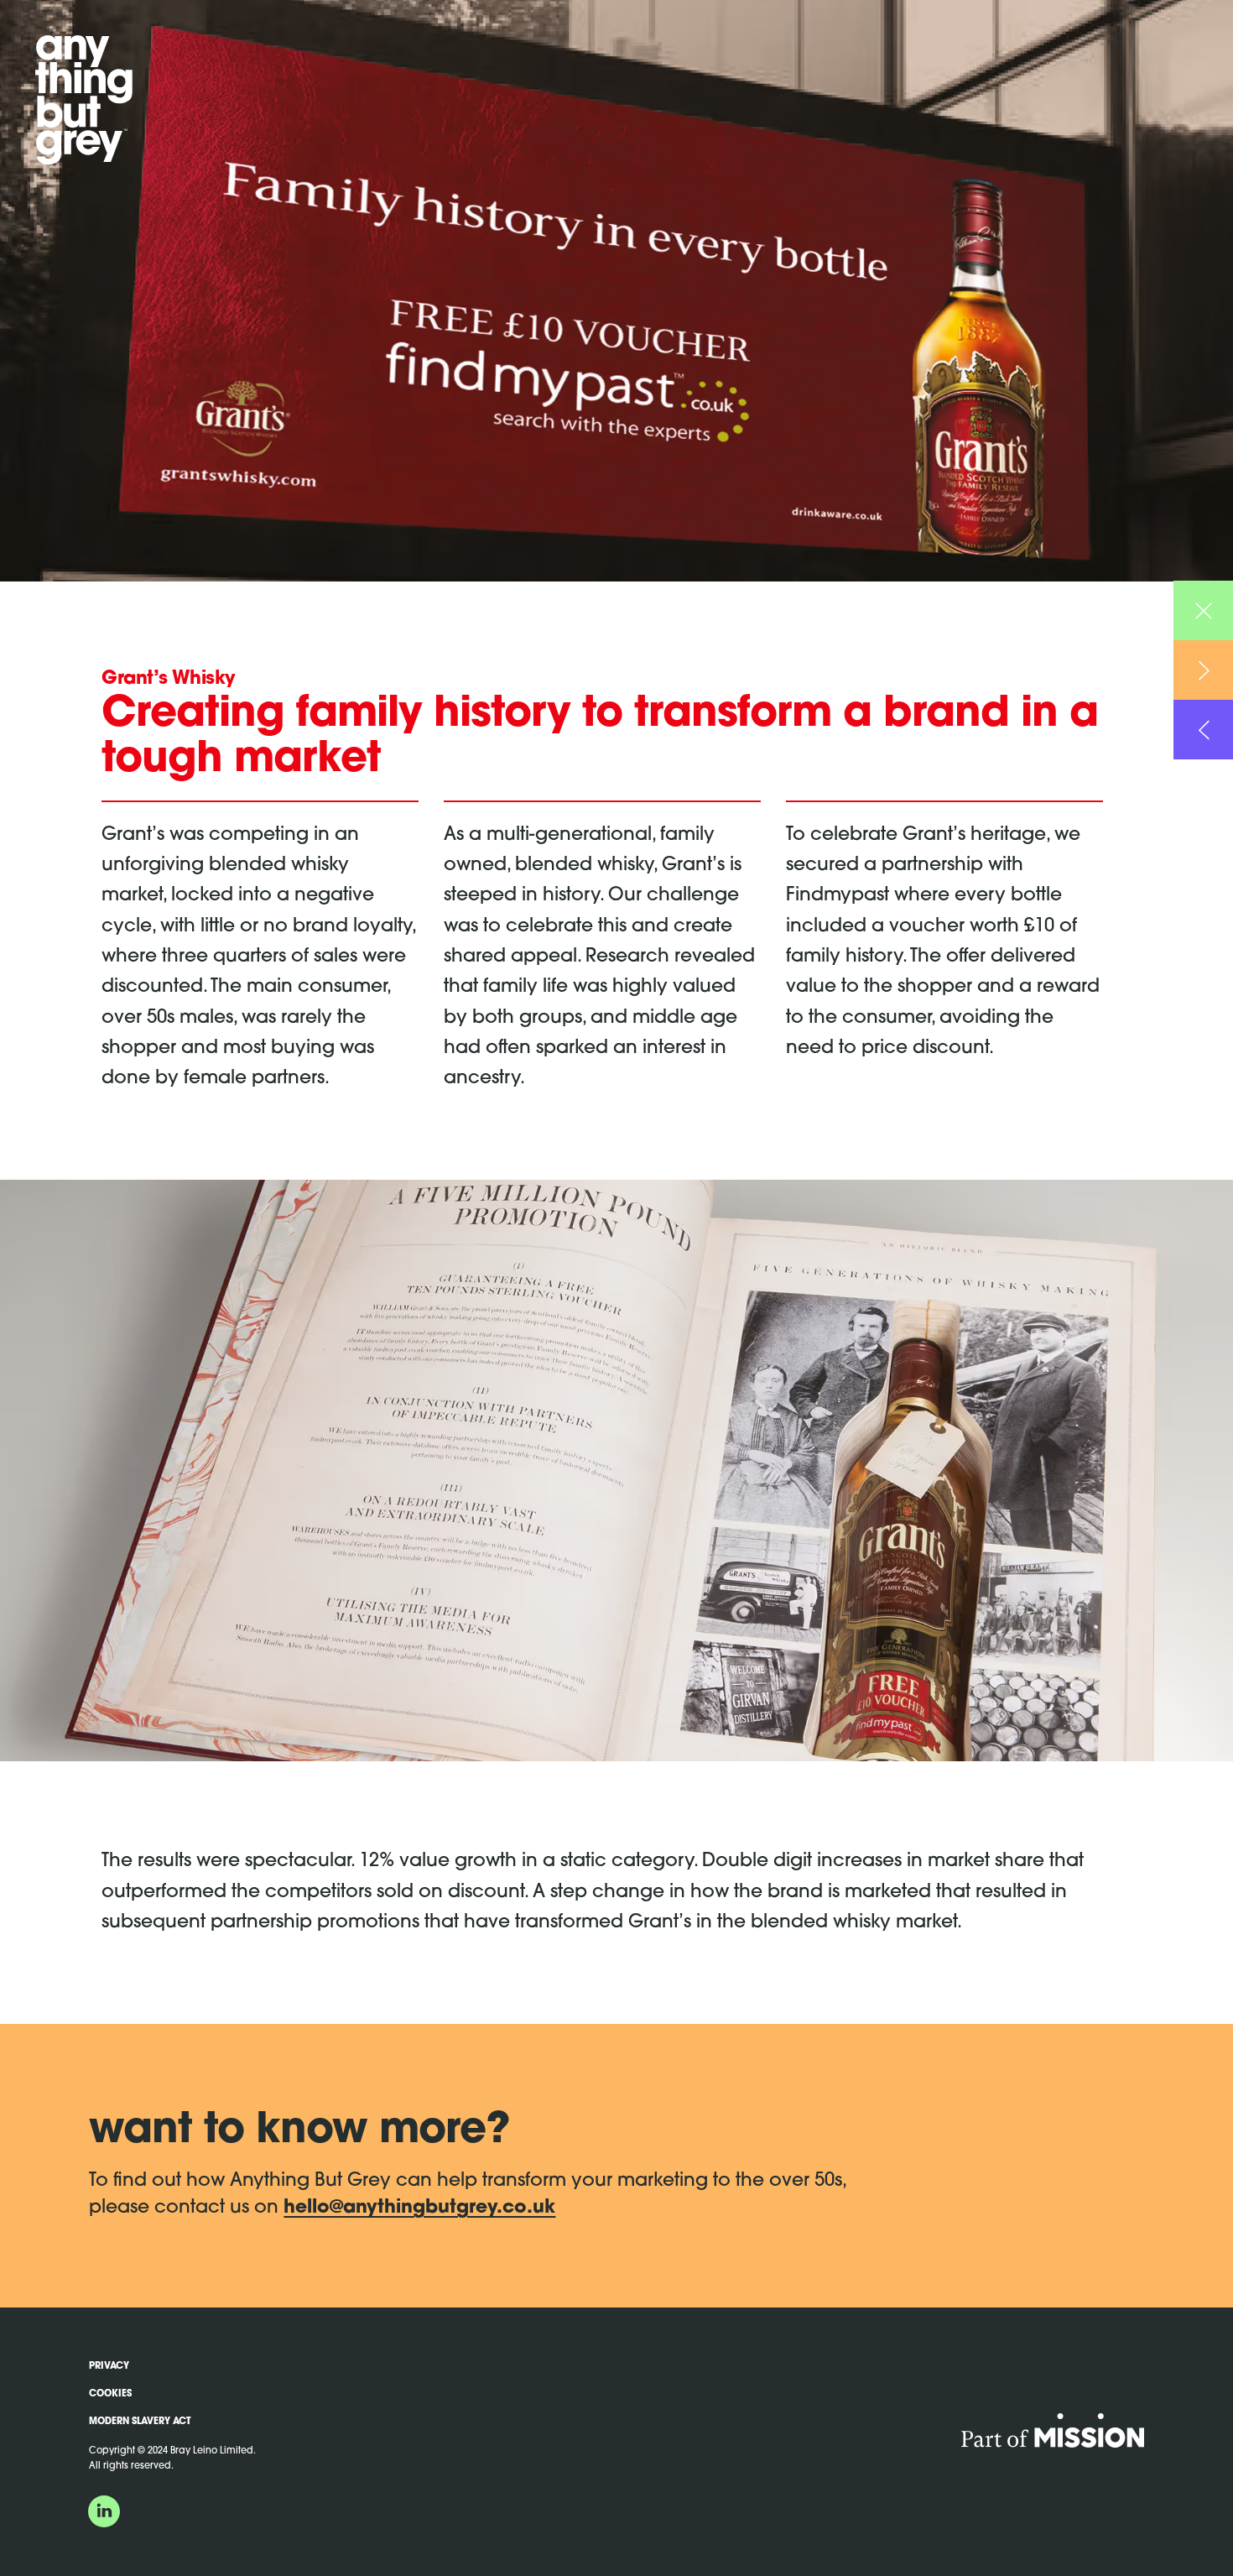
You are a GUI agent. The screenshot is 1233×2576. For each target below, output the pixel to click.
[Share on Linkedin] (104, 2511)
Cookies (110, 2394)
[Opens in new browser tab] (1053, 2438)
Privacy (109, 2367)
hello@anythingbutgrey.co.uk (419, 2208)
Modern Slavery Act (140, 2422)
